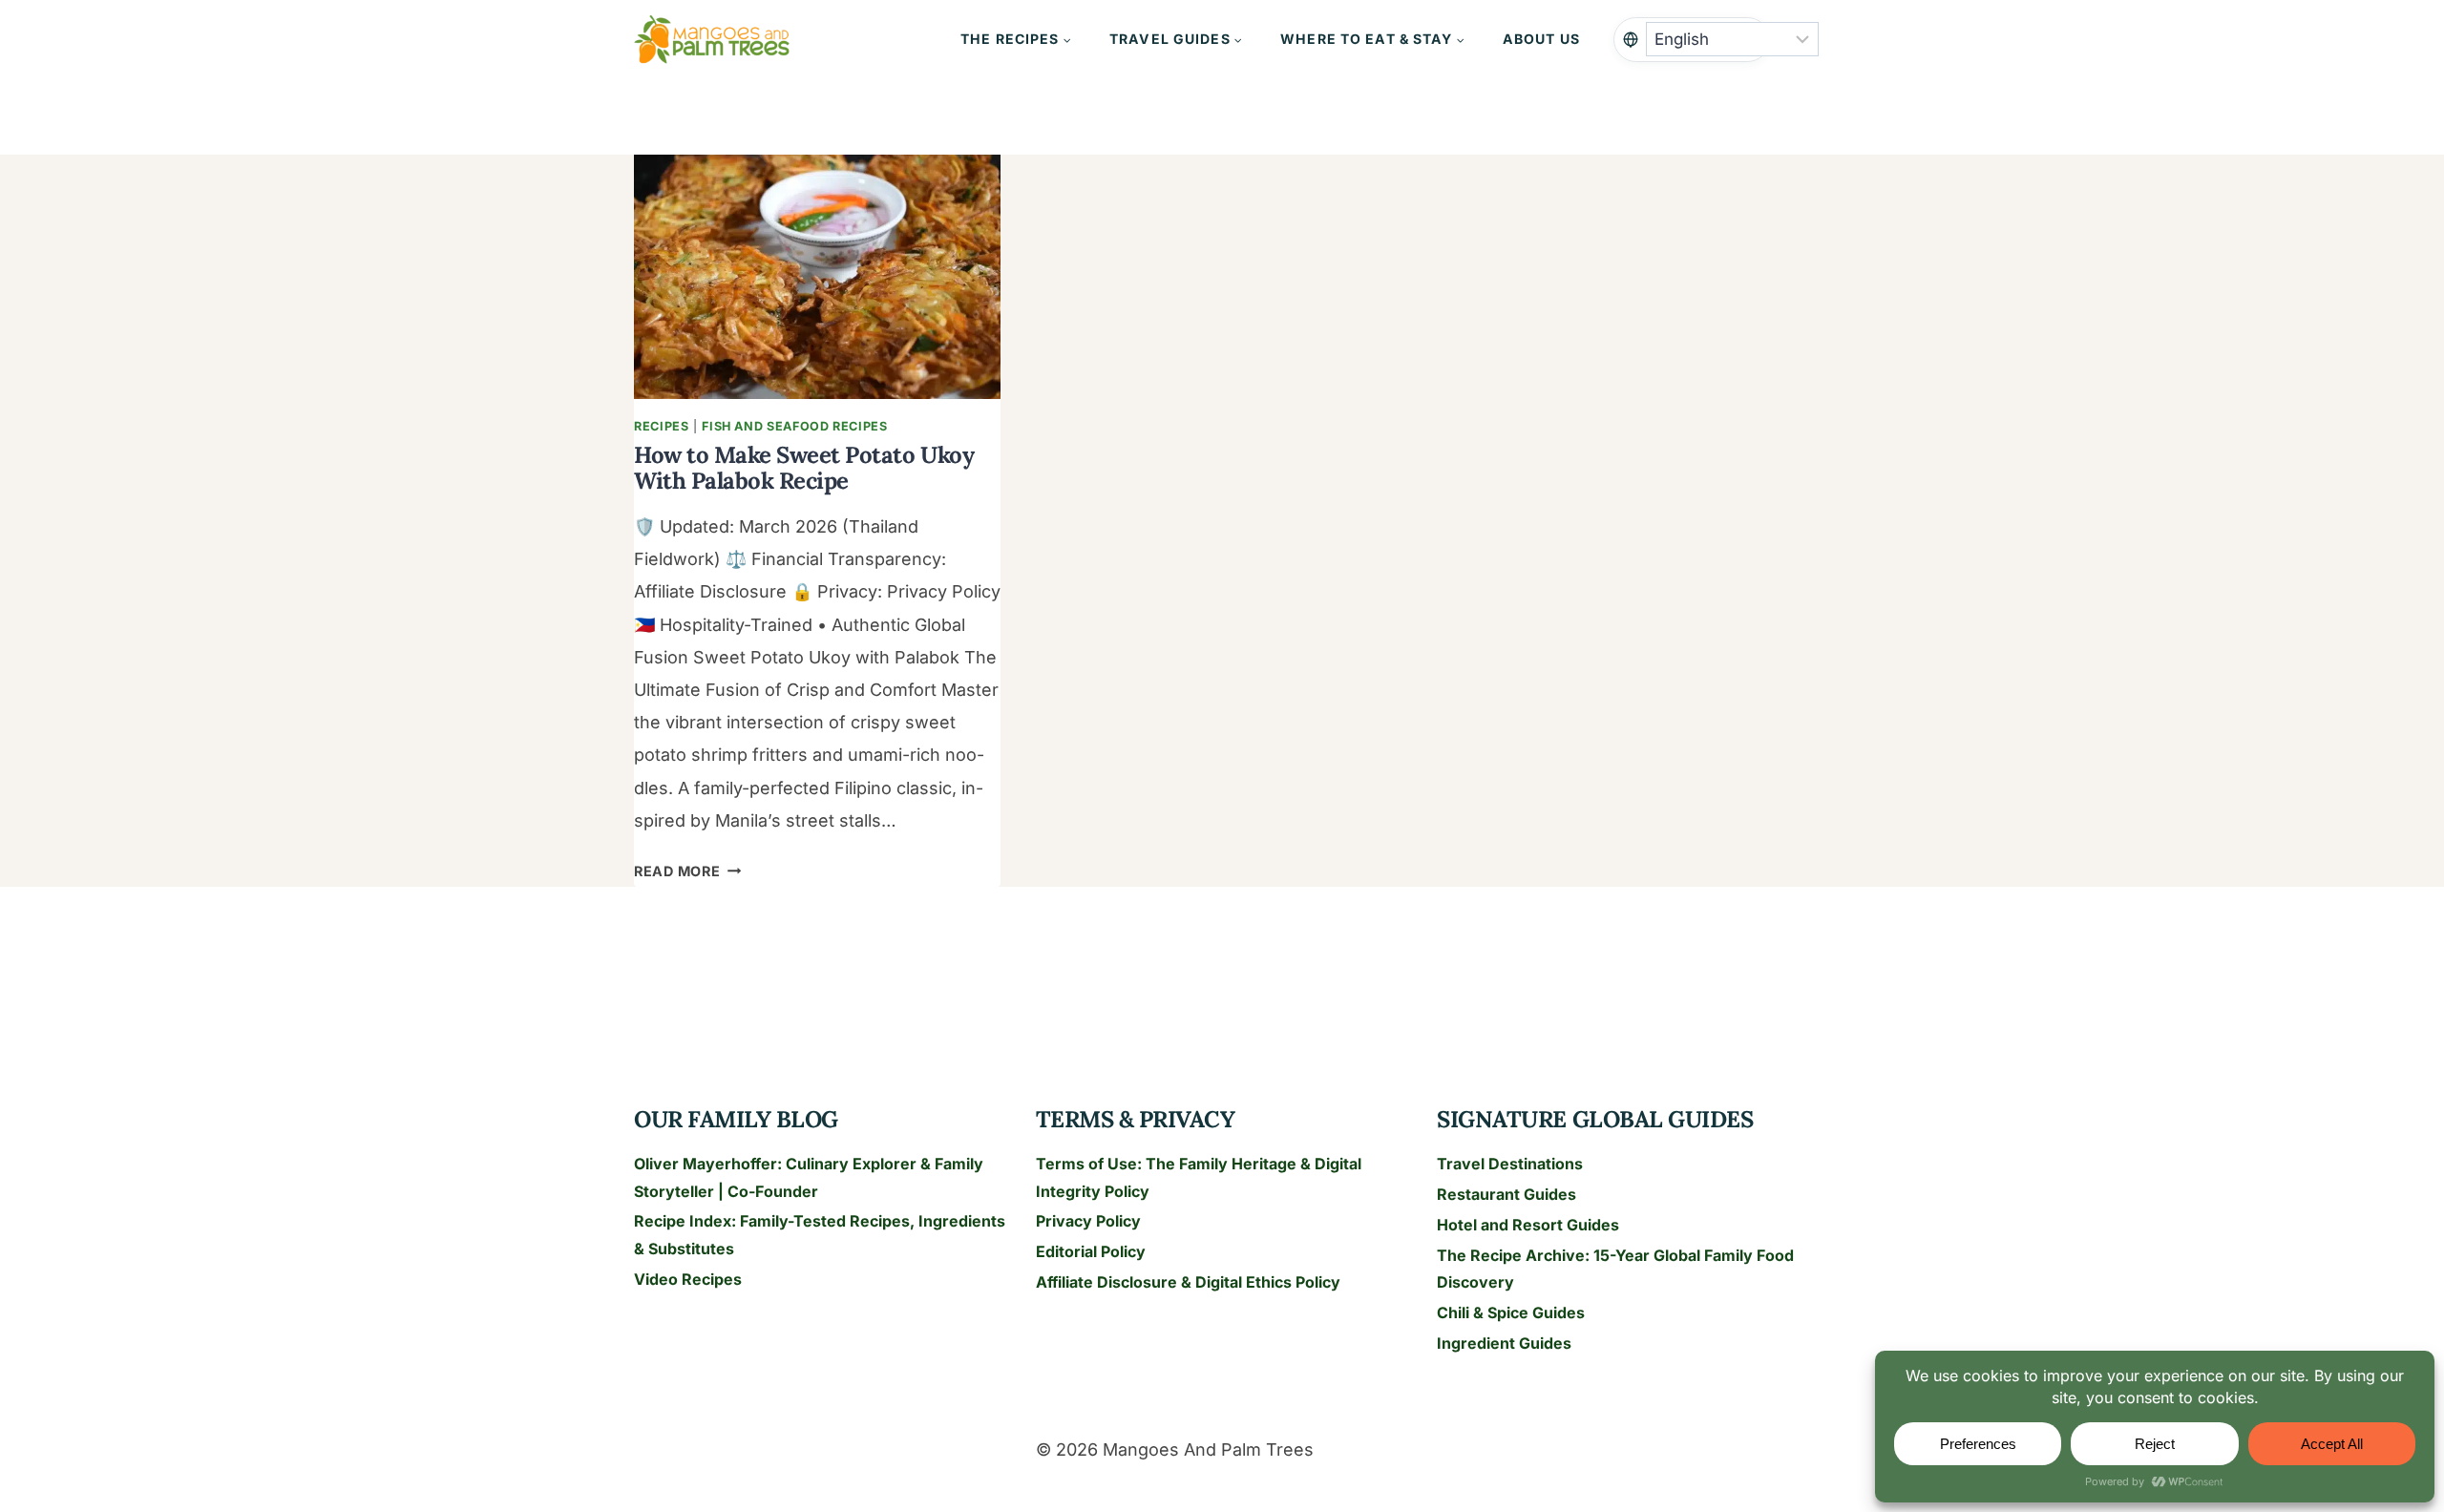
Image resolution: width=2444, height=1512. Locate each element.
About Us (1541, 39)
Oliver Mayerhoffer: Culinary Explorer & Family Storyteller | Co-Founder (809, 1177)
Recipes (661, 426)
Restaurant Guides (1506, 1194)
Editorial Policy (1091, 1251)
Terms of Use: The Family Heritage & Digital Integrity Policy (1199, 1177)
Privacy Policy (1088, 1221)
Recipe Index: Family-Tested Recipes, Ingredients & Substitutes (820, 1235)
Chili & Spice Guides (1511, 1312)
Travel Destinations (1510, 1164)
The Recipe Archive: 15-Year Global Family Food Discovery (1615, 1269)
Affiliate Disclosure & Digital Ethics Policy (1188, 1282)
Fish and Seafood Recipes (794, 426)
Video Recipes (688, 1279)
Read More (687, 871)
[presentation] (817, 277)
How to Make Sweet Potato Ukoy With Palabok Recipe (804, 467)
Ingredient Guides (1504, 1343)
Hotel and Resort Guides (1528, 1225)
